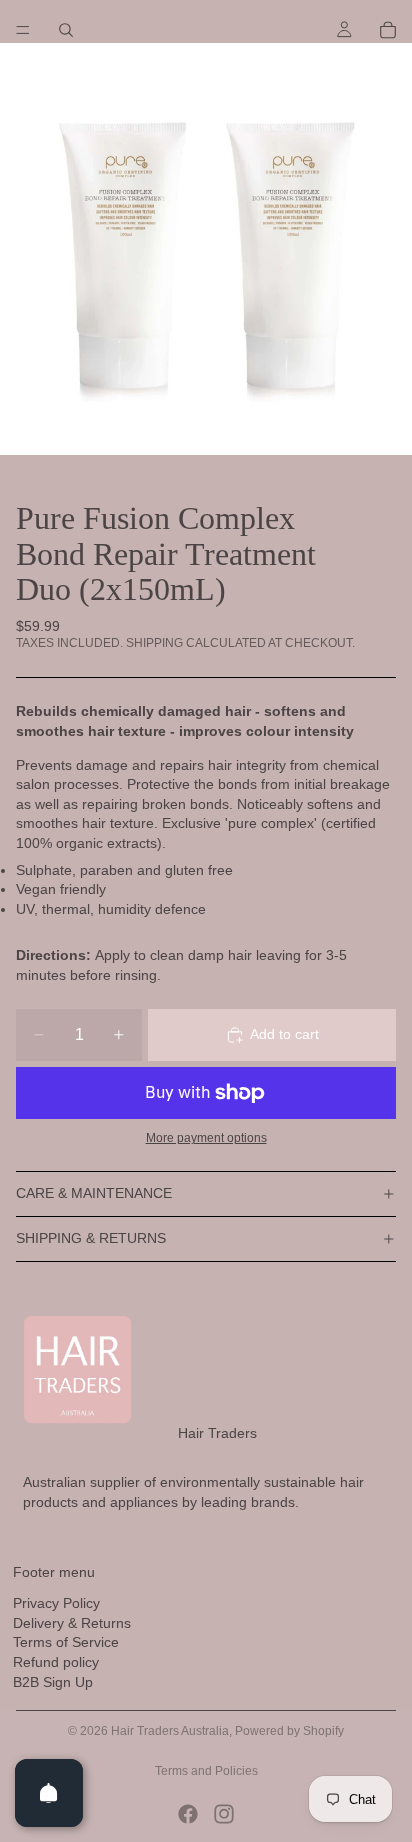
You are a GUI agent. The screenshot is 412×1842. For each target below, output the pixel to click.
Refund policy (56, 1662)
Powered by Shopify (289, 1731)
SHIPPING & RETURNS (91, 1238)
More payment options (206, 1137)
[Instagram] (224, 1814)
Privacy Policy (56, 1604)
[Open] (49, 1793)
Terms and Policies (206, 1771)
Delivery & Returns (72, 1623)
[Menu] (23, 30)
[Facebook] (188, 1814)
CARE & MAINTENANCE (94, 1193)
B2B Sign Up (53, 1682)
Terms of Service (66, 1643)
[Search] (66, 30)
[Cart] (388, 30)
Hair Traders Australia (170, 1731)
